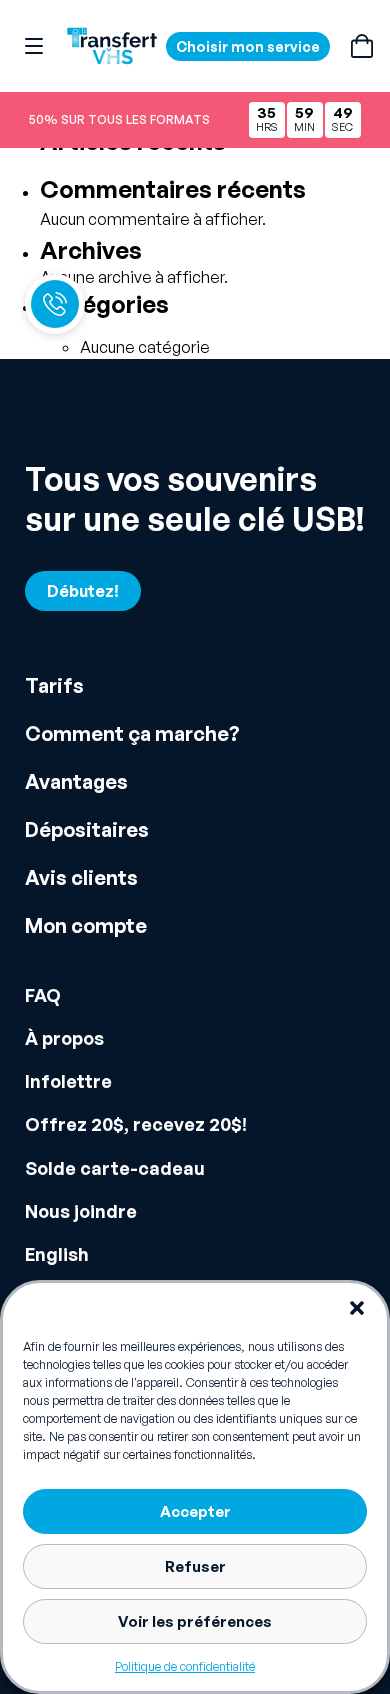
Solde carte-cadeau (115, 1168)
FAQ (43, 995)
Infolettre (68, 1081)
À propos (64, 1038)
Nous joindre (81, 1211)
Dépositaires (87, 829)
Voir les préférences (195, 1621)
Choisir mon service (248, 46)
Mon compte (86, 925)
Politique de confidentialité (185, 1666)
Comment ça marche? (132, 733)
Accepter (195, 1511)
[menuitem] (195, 1254)
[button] (357, 1308)
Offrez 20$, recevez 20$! (136, 1124)
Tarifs (54, 685)
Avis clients (81, 877)
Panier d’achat (362, 46)
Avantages (76, 781)
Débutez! (83, 591)
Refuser (195, 1566)
